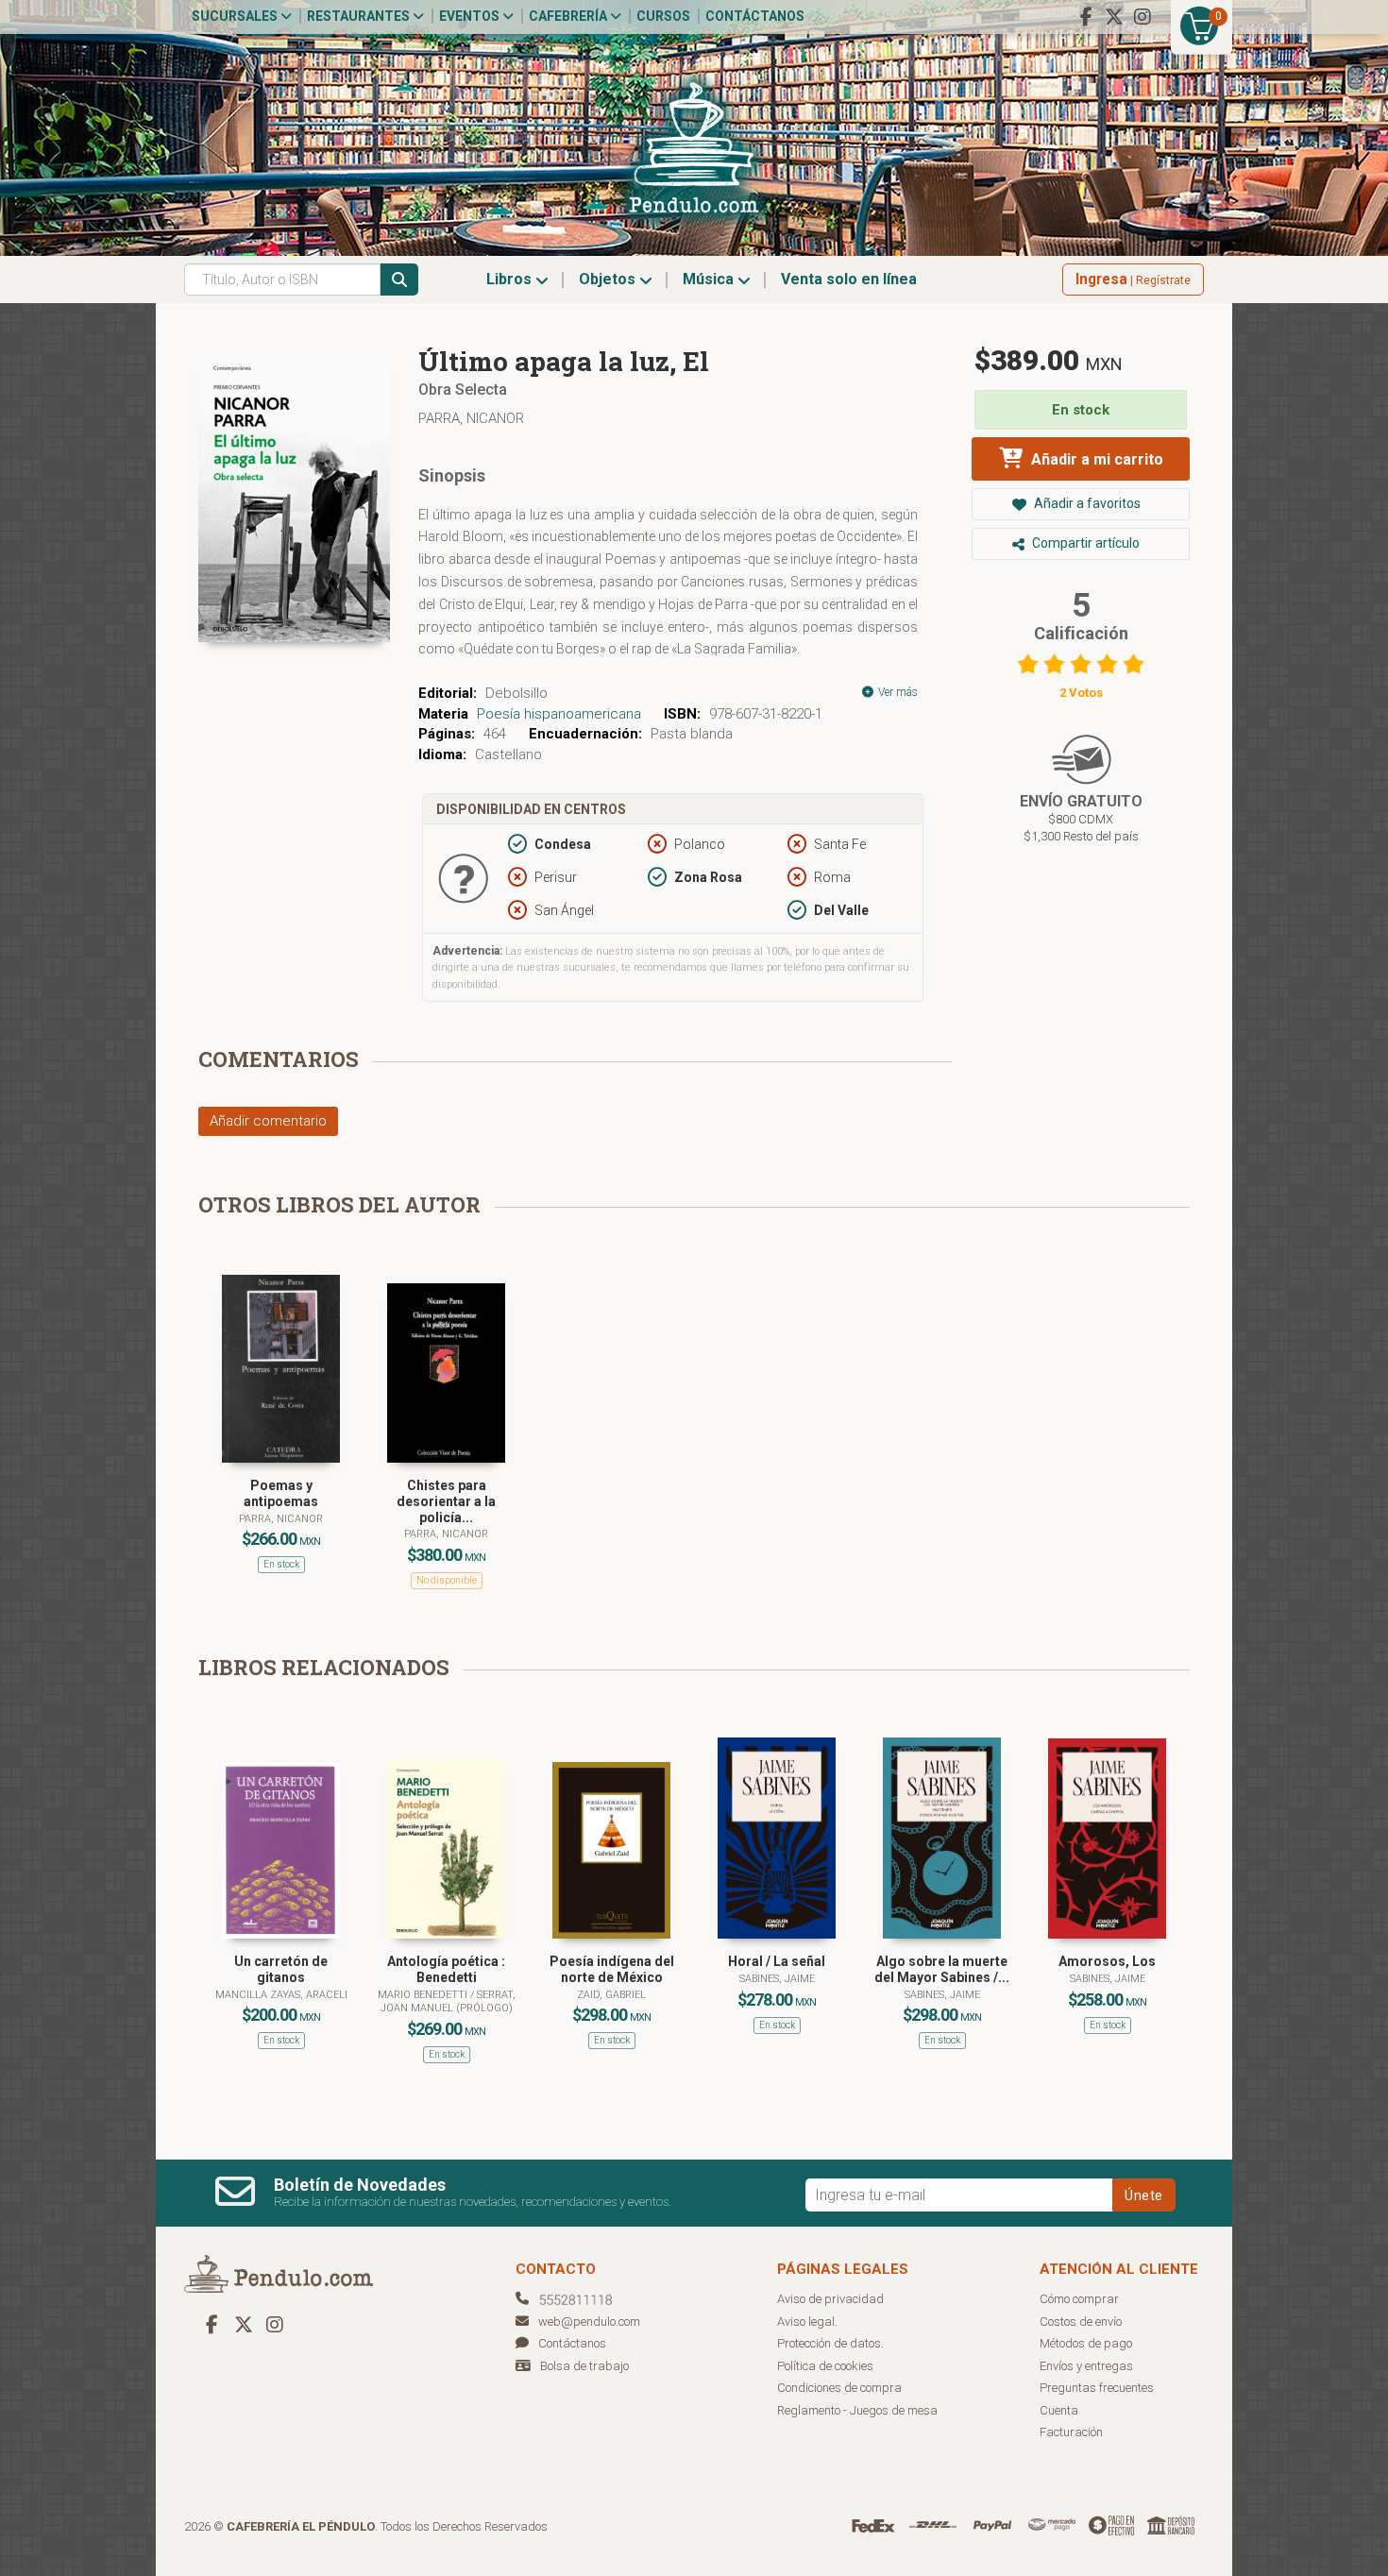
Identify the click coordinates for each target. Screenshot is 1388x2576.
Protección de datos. (830, 2343)
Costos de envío (1081, 2322)
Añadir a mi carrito (1095, 459)
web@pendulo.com (589, 2322)
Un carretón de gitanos (281, 1969)
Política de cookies (825, 2366)
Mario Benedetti (424, 1995)
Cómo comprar (1079, 2299)
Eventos (471, 16)
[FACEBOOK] (1086, 17)
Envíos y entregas (1086, 2366)
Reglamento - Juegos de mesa (857, 2410)
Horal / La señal (777, 1961)
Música (710, 279)
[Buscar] (399, 280)
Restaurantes (360, 16)
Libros (511, 279)
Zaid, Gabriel (611, 1995)
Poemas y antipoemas (281, 1493)
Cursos (663, 16)
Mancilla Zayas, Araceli (281, 1995)
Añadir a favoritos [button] (1086, 503)
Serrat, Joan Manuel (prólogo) (448, 2001)
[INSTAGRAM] (1143, 17)
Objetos (609, 279)
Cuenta (1059, 2410)
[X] (1114, 17)
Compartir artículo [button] (1084, 543)
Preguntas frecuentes (1097, 2388)
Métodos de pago (1086, 2343)
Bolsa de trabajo (584, 2366)
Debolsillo (516, 693)
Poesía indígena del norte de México (612, 1969)
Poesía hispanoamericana (559, 714)
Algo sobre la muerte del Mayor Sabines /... (942, 1969)
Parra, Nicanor (471, 418)
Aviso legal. (807, 2322)
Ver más (897, 692)
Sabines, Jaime (777, 1979)
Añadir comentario (268, 1121)
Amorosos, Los (1107, 1961)
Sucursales (236, 16)
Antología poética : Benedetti (446, 1969)
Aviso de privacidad (830, 2299)
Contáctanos (755, 16)
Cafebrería (569, 16)
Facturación (1071, 2432)
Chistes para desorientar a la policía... (446, 1501)
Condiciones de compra (839, 2388)
